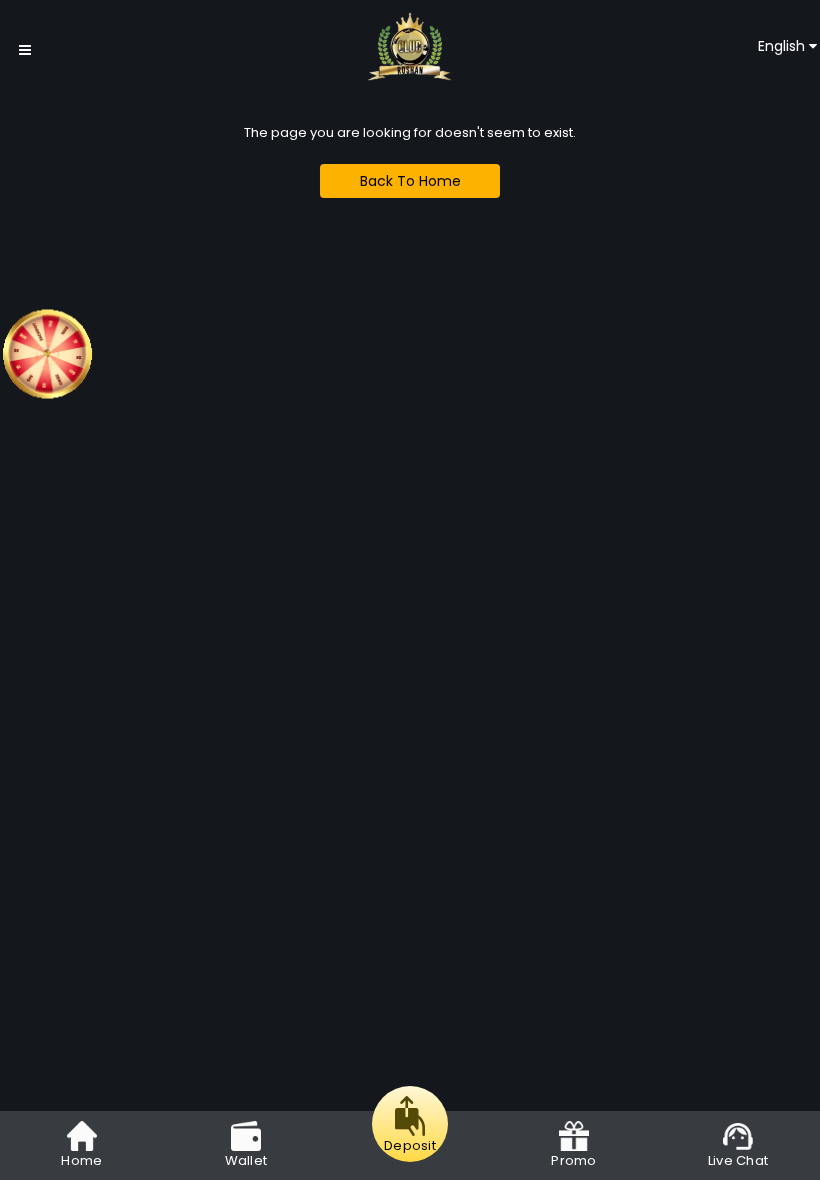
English (783, 46)
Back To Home (410, 181)
